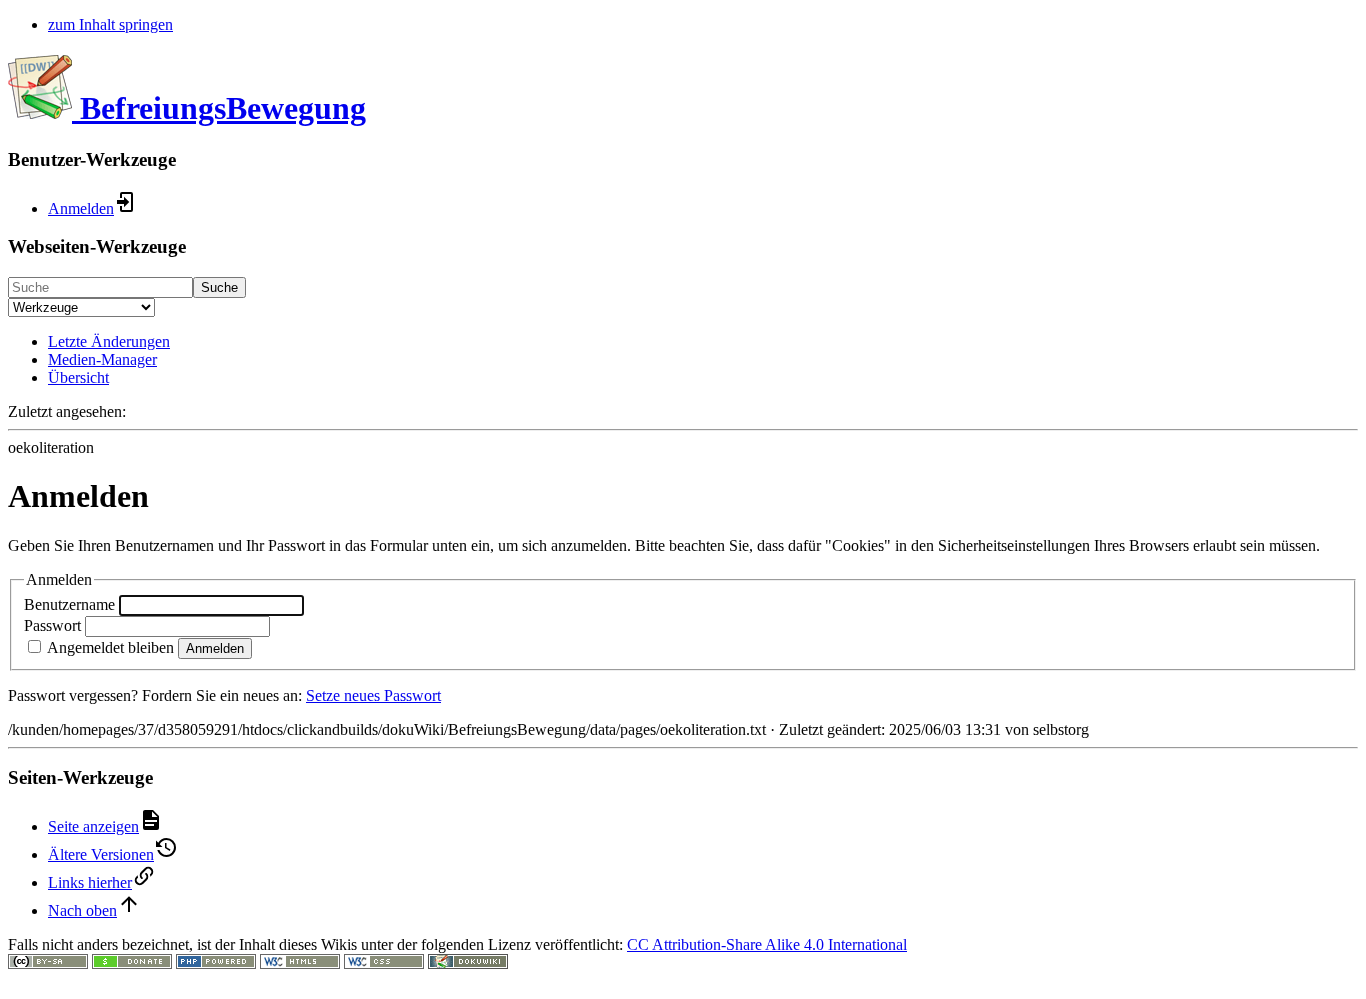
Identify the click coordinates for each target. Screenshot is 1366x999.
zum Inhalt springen (110, 24)
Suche (219, 287)
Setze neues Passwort (373, 695)
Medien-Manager (102, 359)
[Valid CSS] (384, 963)
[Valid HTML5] (300, 963)
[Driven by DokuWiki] (468, 963)
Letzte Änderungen (109, 341)
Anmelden (215, 648)
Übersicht (78, 377)
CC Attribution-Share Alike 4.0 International (767, 944)
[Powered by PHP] (216, 963)
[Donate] (132, 963)
